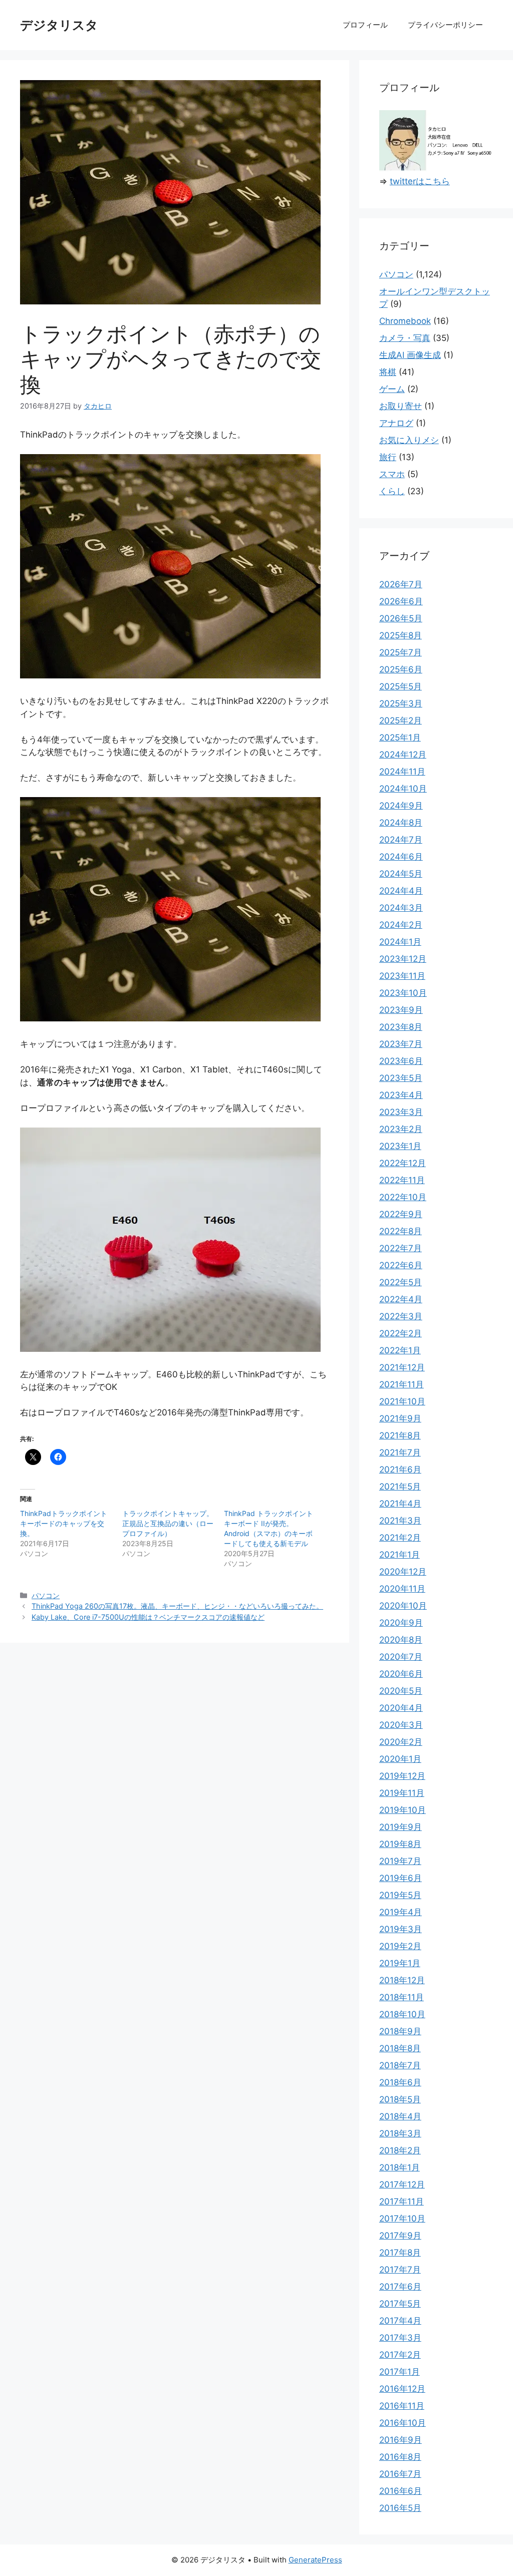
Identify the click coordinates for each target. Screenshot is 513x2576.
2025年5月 (401, 686)
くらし (392, 491)
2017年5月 (400, 2304)
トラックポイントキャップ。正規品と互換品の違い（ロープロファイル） (168, 1523)
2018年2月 (400, 2150)
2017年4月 (400, 2321)
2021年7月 (400, 1452)
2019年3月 (401, 1929)
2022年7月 (401, 1248)
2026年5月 (401, 618)
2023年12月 (403, 959)
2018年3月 (400, 2133)
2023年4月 (401, 1095)
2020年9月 (401, 1623)
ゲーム (392, 389)
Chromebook (405, 321)
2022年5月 (401, 1282)
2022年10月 (403, 1197)
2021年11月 (402, 1384)
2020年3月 (401, 1725)
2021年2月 (400, 1538)
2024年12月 (403, 755)
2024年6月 (401, 857)
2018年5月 (400, 2099)
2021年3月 (400, 1521)
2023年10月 (403, 993)
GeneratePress (315, 2560)
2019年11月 (402, 1793)
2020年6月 (401, 1674)
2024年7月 (401, 840)
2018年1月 (400, 2167)
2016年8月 (400, 2457)
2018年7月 (400, 2065)
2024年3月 (401, 908)
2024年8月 (401, 823)
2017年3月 (400, 2338)
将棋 (388, 372)
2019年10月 (403, 1810)
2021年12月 (402, 1367)
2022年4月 (401, 1299)
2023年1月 (400, 1146)
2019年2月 (400, 1946)
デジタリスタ (59, 25)
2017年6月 (400, 2287)
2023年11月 (402, 976)
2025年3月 (401, 703)
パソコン (46, 1595)
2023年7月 (401, 1044)
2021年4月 (400, 1504)
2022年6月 (401, 1265)
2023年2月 (401, 1129)
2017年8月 (400, 2253)
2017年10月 (402, 2219)
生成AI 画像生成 (410, 355)
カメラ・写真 (405, 338)
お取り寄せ (401, 406)
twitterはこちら (420, 181)
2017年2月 (400, 2355)
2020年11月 (402, 1589)
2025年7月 (401, 652)
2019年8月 (400, 1844)
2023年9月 (401, 1010)
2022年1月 (400, 1350)
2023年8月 (401, 1027)
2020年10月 (403, 1606)
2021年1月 (400, 1555)
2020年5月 (401, 1691)
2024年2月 (401, 925)
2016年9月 (401, 2440)
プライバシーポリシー (445, 25)
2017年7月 (400, 2270)
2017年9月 (400, 2236)
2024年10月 (403, 789)
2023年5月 (401, 1078)
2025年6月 (401, 669)
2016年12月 (402, 2389)
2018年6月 (400, 2082)
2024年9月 (401, 806)
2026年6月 (401, 601)
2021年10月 (402, 1401)
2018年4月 (400, 2116)
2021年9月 (400, 1418)
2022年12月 (403, 1163)
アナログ (396, 423)
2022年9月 (401, 1214)
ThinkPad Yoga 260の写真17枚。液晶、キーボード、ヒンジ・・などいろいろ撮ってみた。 (177, 1606)
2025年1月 (400, 738)
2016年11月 (402, 2406)
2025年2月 (401, 720)
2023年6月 (401, 1061)
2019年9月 (401, 1827)
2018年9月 (400, 2031)
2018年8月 (400, 2048)
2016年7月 (400, 2474)
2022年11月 (402, 1180)
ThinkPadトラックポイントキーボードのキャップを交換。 (64, 1523)
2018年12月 (402, 1980)
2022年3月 (401, 1316)
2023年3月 (401, 1112)
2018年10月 (402, 2014)
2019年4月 (401, 1912)
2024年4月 (401, 891)
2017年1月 (400, 2372)
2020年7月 (401, 1657)
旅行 (388, 457)
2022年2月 (401, 1333)
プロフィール (365, 25)
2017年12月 (402, 2184)
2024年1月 (400, 942)
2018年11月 (402, 1997)
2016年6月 (401, 2491)
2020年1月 (400, 1759)
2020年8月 (401, 1640)
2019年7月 (400, 1861)
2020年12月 (403, 1572)
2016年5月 (400, 2508)
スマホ (392, 474)
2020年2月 (401, 1742)
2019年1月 (400, 1963)
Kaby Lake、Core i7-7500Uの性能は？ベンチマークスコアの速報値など (148, 1617)
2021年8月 (400, 1435)
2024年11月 (402, 772)
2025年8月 (401, 635)
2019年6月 (401, 1878)
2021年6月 (400, 1469)
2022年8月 (401, 1231)
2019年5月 (400, 1895)
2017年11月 (402, 2201)
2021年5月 (400, 1487)
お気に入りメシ (409, 440)
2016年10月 (403, 2423)
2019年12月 (402, 1776)
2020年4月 (401, 1708)
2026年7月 (401, 584)
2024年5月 (401, 874)
